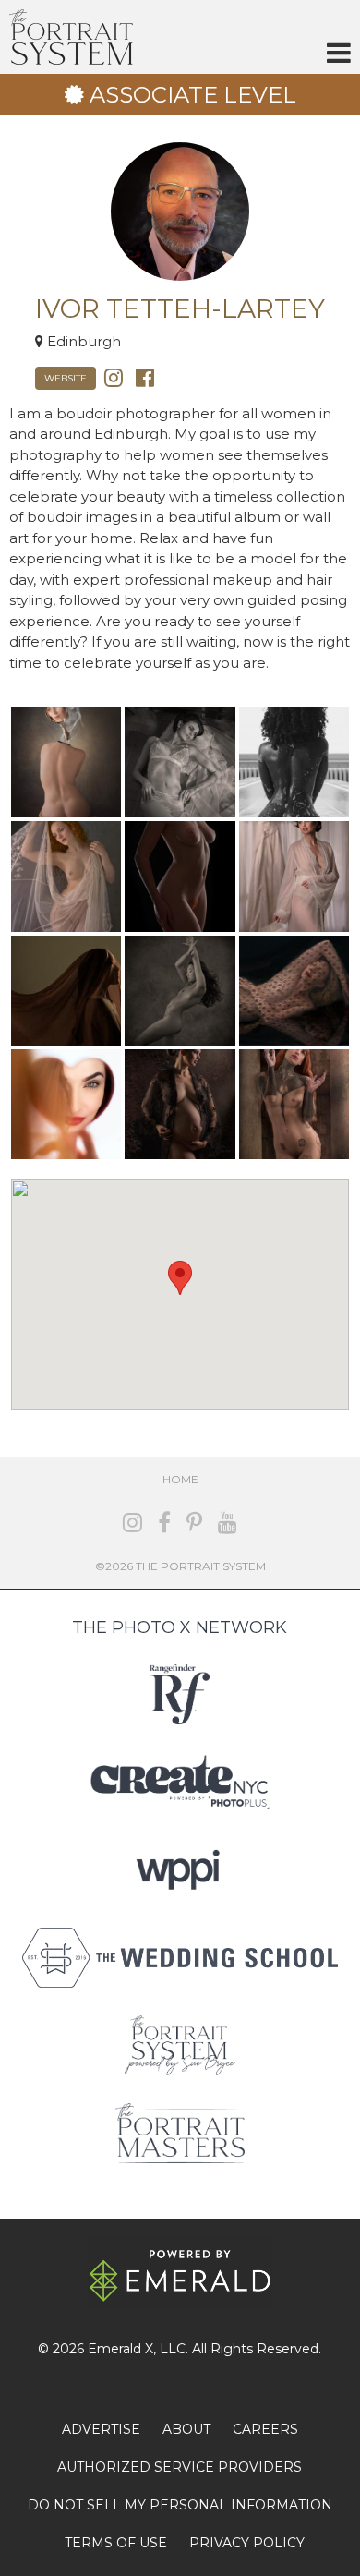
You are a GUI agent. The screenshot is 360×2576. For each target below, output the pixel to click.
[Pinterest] (194, 1523)
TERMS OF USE (116, 2543)
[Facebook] (145, 376)
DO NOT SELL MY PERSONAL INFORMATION (180, 2505)
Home (180, 1479)
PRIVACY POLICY (247, 2543)
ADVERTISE (101, 2429)
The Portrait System (71, 37)
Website (66, 378)
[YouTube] (228, 1523)
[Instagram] (114, 376)
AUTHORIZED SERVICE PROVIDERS (180, 2467)
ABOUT (186, 2429)
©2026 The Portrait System (180, 1566)
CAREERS (265, 2429)
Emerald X (120, 2349)
